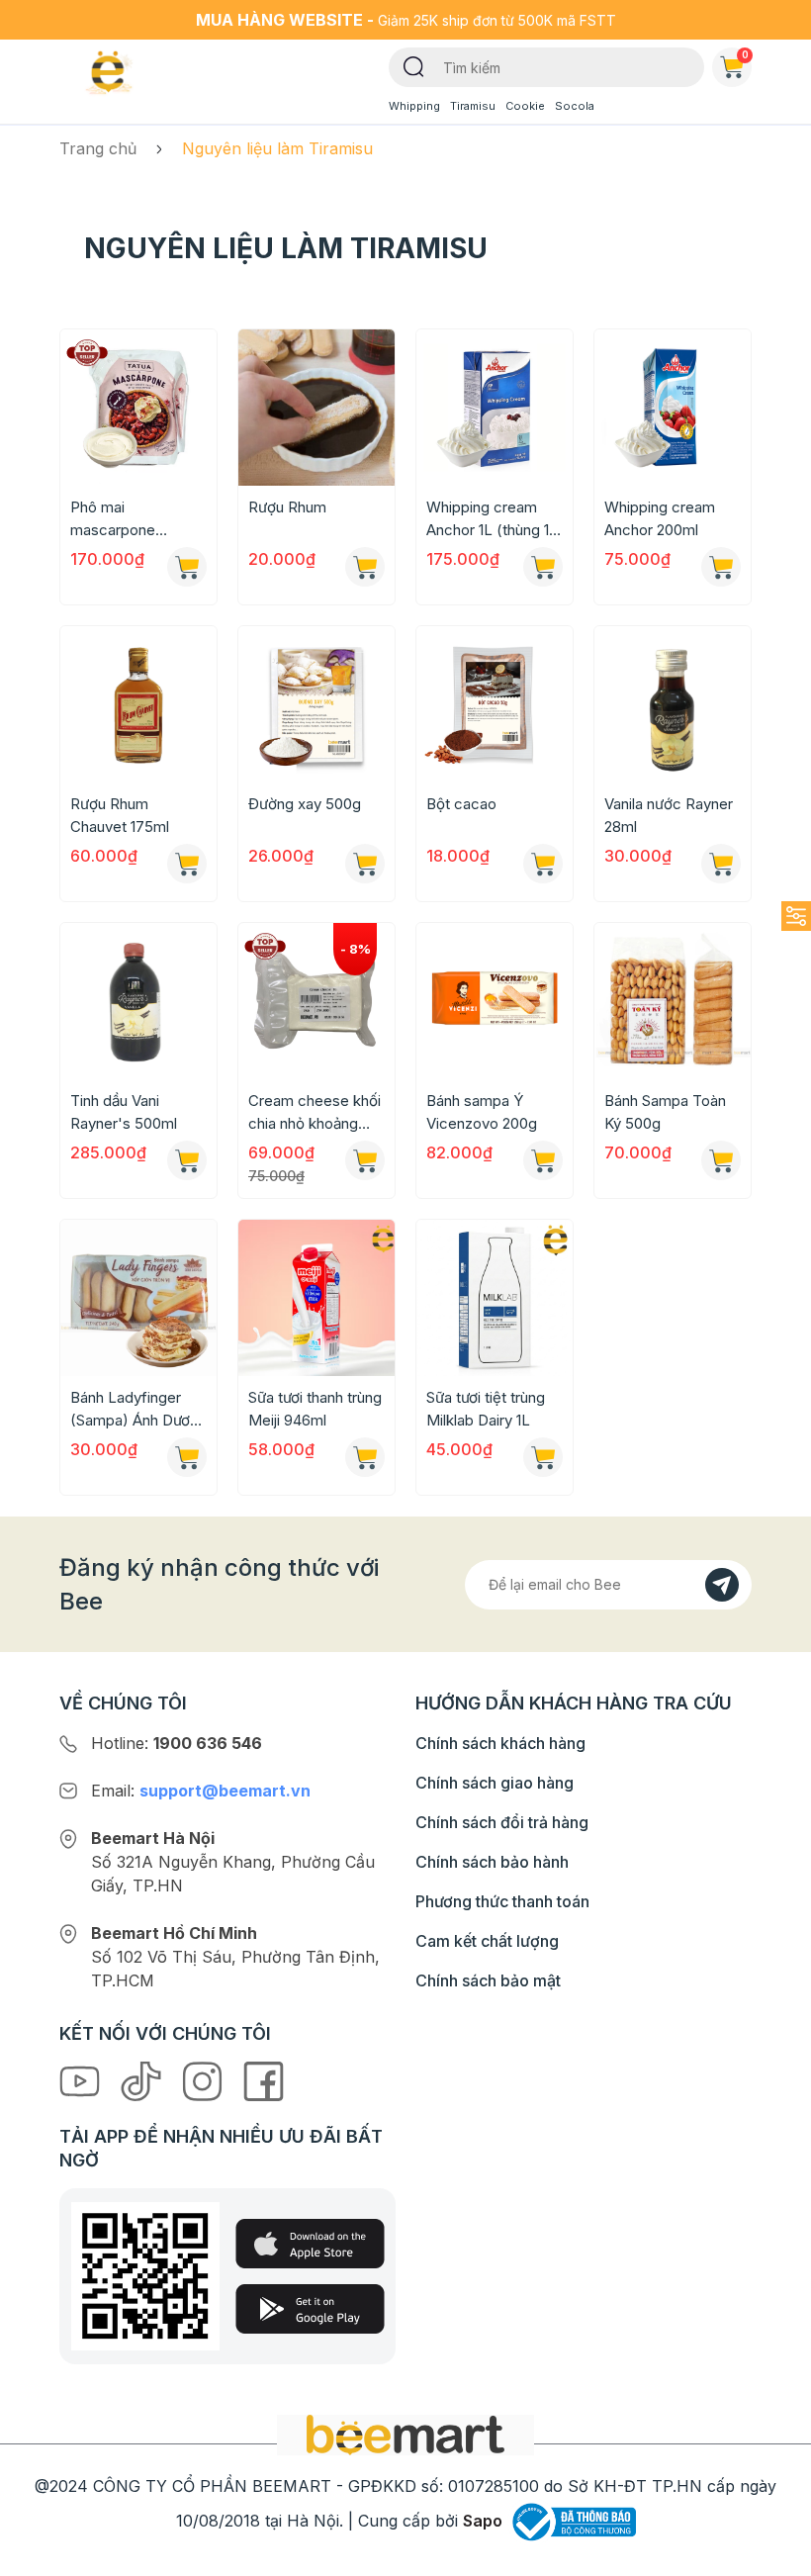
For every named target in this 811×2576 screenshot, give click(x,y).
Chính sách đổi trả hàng (502, 1822)
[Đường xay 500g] (316, 704)
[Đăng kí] (722, 1585)
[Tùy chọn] (365, 567)
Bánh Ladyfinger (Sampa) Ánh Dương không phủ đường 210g (138, 1410)
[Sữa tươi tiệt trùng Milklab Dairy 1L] (495, 1298)
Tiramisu (473, 106)
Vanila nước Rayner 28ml (669, 815)
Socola (575, 106)
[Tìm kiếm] (414, 65)
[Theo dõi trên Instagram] (205, 2080)
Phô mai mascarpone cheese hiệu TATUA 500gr (138, 519)
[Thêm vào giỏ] (187, 567)
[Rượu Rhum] (316, 408)
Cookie (525, 106)
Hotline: (177, 1743)
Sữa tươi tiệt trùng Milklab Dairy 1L (486, 1409)
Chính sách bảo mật (488, 1980)
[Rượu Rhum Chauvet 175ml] (138, 704)
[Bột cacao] (495, 704)
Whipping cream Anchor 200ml (660, 518)
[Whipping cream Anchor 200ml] (673, 408)
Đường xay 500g (305, 804)
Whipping (414, 106)
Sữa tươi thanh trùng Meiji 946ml (315, 1409)
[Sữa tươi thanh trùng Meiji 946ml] (316, 1298)
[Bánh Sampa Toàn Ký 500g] (673, 1001)
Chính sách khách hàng (500, 1743)
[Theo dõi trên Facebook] (264, 2080)
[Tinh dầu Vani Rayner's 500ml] (138, 1001)
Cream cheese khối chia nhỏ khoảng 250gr (315, 1113)
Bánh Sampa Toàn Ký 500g (665, 1112)
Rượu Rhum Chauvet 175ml (120, 815)
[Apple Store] (310, 2244)
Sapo (483, 2521)
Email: (201, 1791)
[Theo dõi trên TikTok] (143, 2080)
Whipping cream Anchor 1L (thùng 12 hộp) (492, 519)
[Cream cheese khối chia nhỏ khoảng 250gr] (316, 1001)
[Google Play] (310, 2309)
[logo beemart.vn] (405, 2434)
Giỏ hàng (745, 54)
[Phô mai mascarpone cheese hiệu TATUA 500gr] (138, 408)
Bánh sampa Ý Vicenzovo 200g (482, 1112)
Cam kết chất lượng (487, 1941)
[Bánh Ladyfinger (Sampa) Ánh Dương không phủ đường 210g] (138, 1298)
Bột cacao (461, 804)
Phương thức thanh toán (502, 1901)
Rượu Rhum (287, 507)
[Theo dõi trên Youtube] (82, 2080)
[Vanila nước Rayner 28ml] (673, 704)
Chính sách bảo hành (492, 1862)
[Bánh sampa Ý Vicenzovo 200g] (495, 1001)
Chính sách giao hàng (495, 1783)
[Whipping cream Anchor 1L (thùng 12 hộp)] (495, 408)
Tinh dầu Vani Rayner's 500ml (124, 1112)
